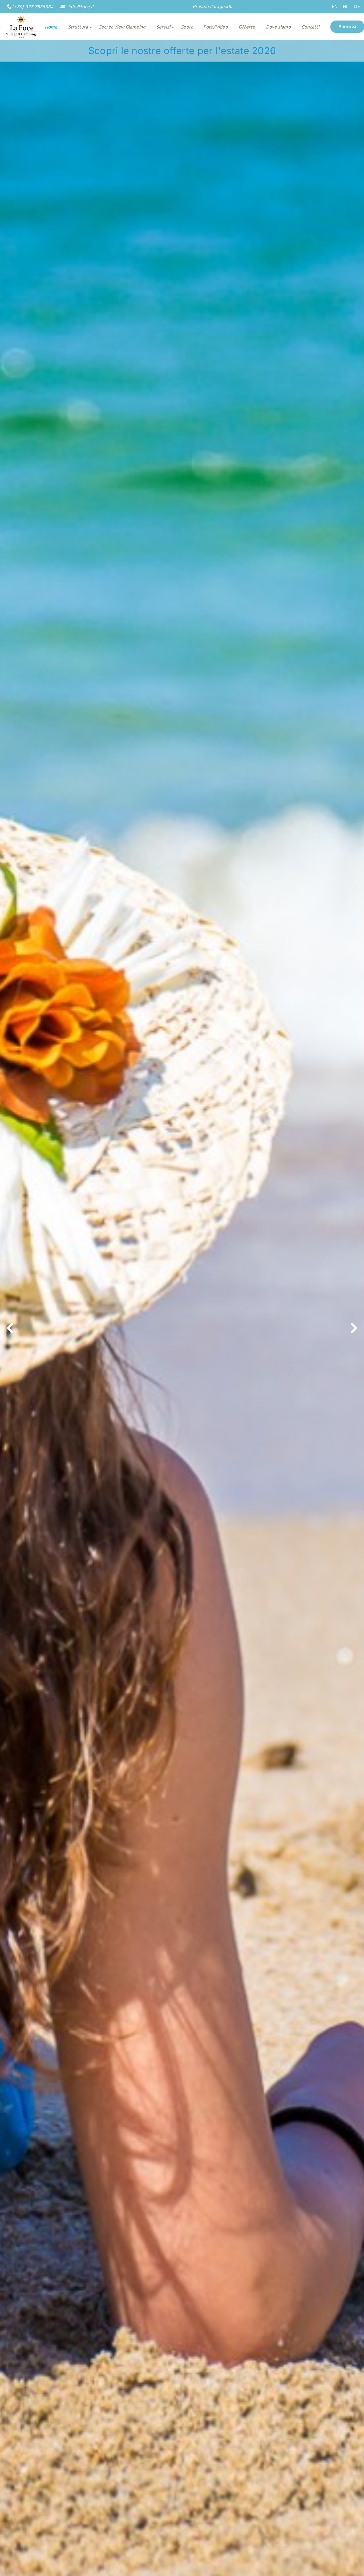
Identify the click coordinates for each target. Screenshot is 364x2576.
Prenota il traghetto (213, 6)
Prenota (347, 27)
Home (51, 27)
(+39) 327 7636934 (33, 7)
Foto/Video (215, 27)
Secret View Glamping (122, 27)
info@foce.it (80, 7)
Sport (187, 27)
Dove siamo (278, 27)
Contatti (310, 27)
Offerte (247, 27)
